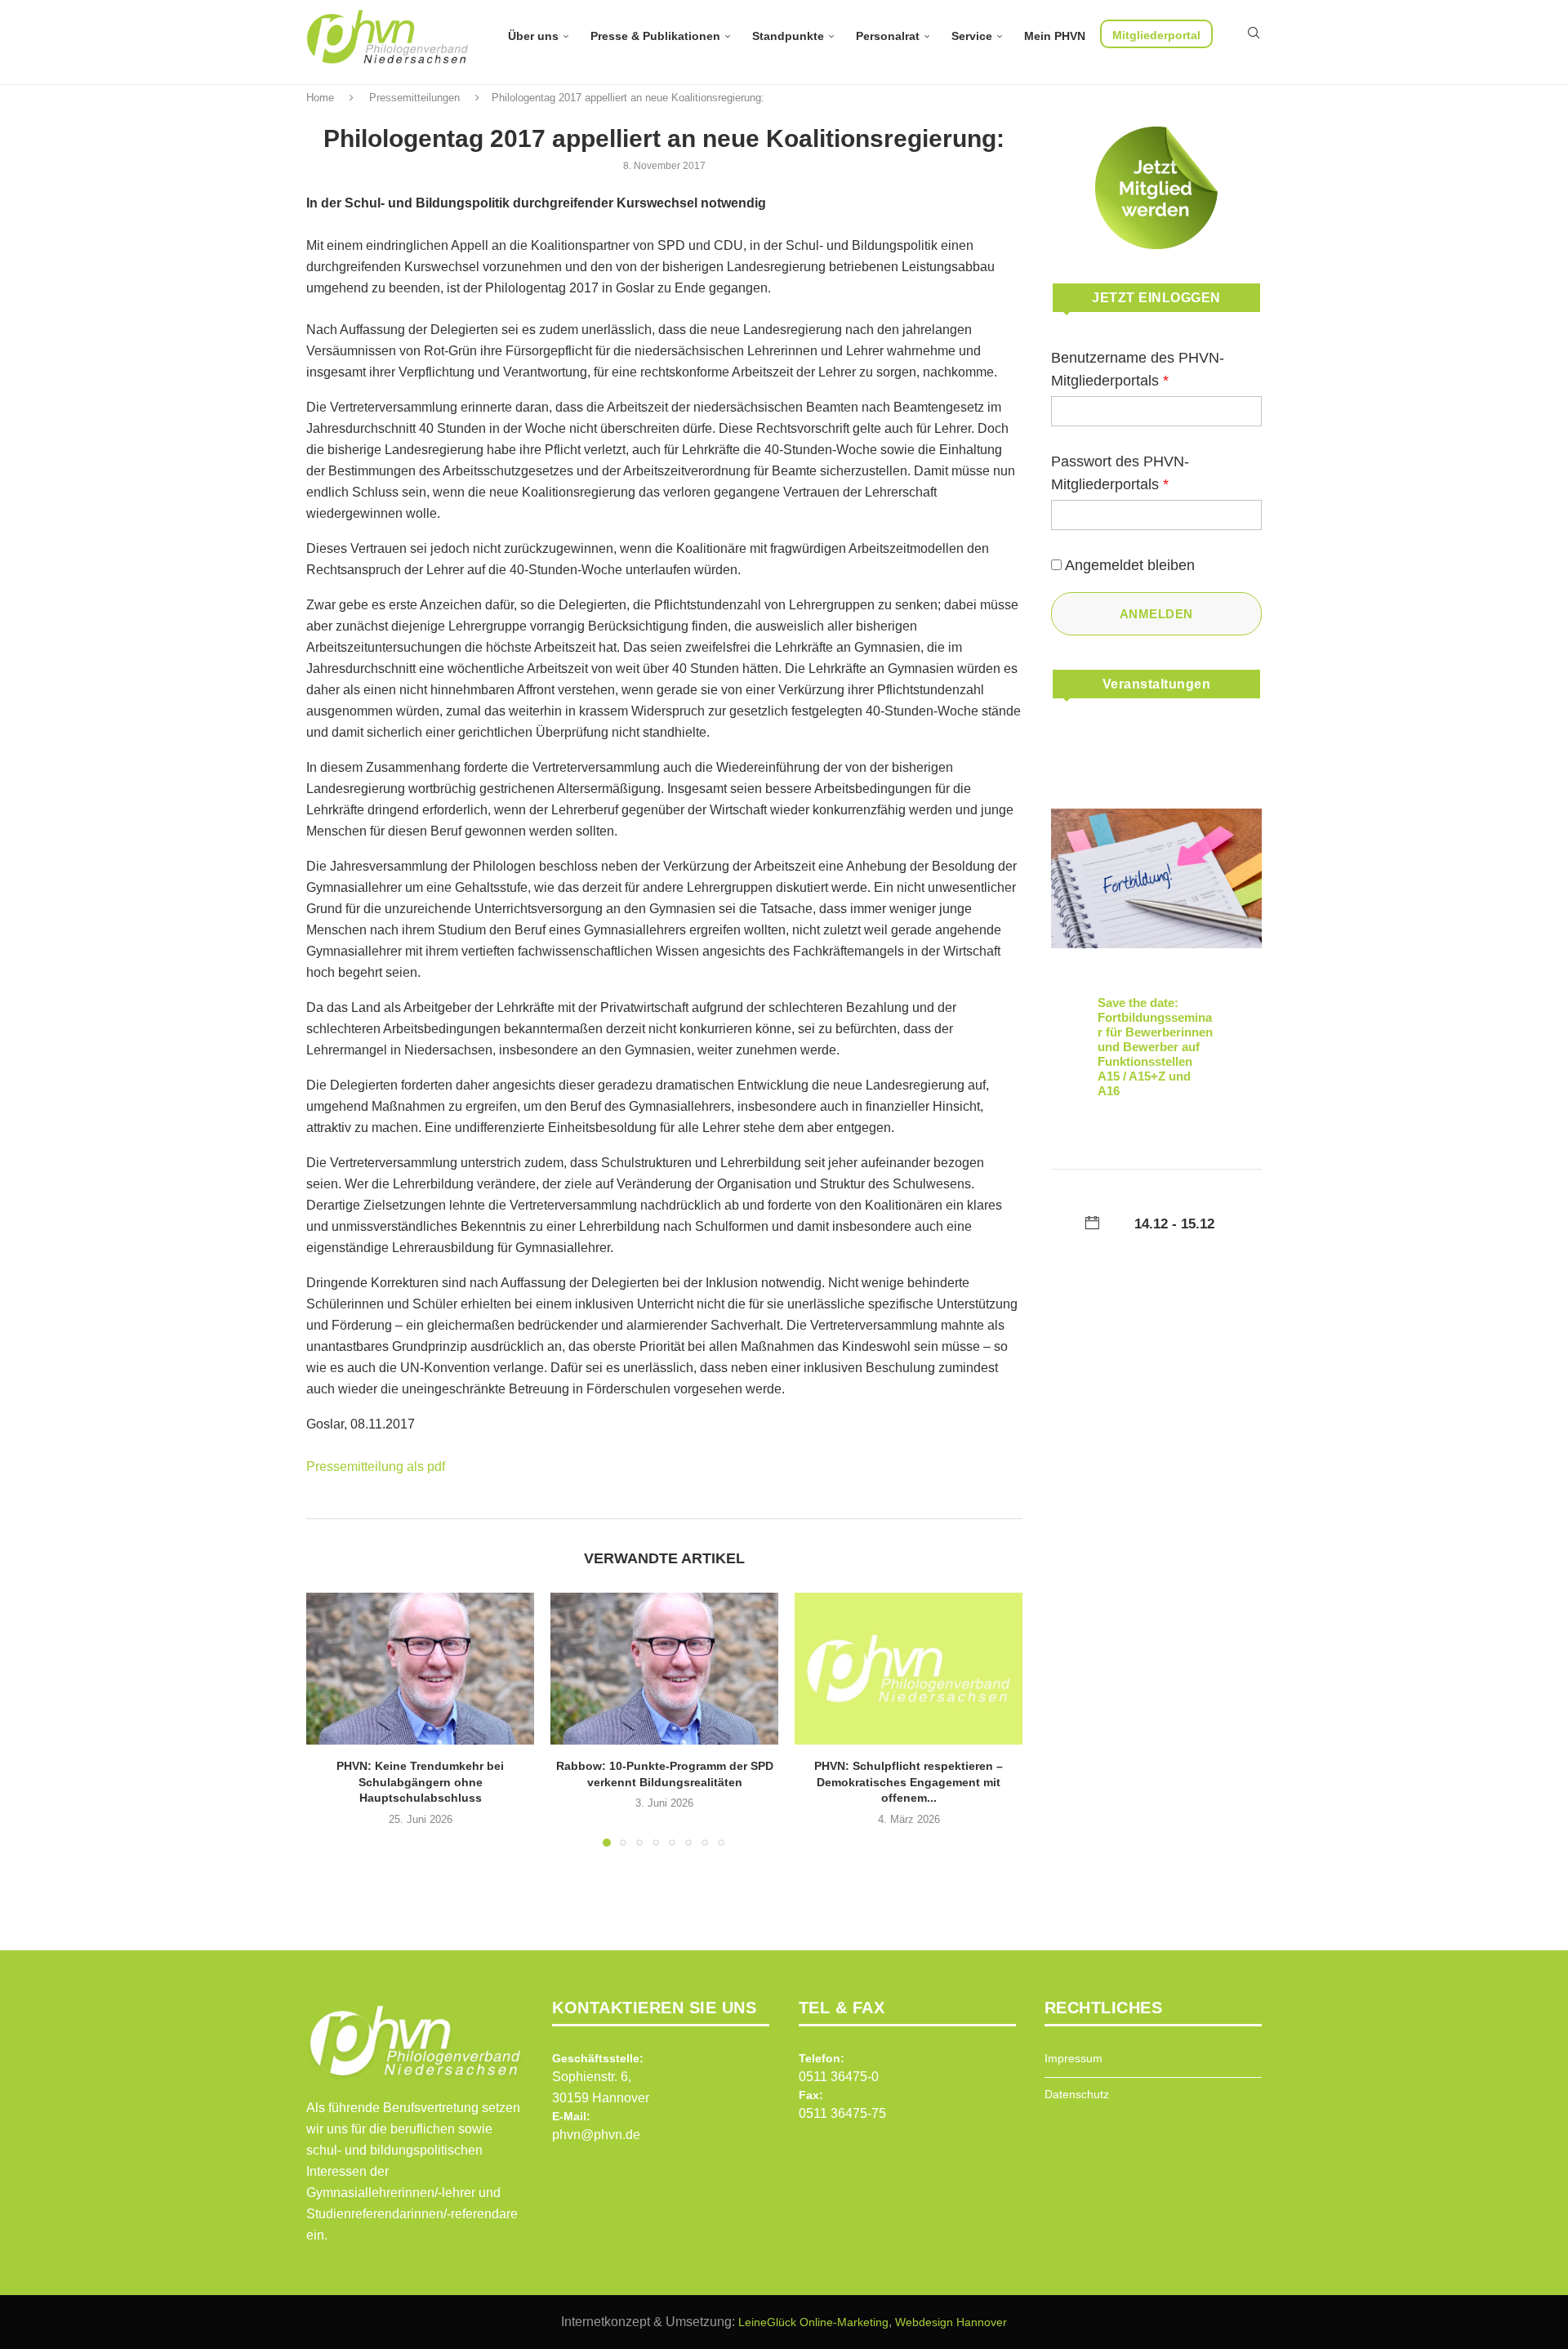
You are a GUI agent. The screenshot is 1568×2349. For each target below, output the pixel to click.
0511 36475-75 (842, 2113)
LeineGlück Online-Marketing (813, 2322)
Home (320, 98)
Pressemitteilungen (414, 98)
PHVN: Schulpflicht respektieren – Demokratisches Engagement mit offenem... (909, 1782)
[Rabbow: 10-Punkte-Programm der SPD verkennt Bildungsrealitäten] (664, 1669)
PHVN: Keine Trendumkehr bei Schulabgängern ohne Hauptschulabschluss (420, 1782)
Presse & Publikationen (655, 36)
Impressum (1074, 2058)
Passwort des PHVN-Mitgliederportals (1120, 473)
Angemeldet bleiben (1130, 565)
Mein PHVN (1055, 36)
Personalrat (888, 36)
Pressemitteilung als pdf (376, 1466)
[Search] (1254, 33)
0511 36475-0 (839, 2077)
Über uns (533, 36)
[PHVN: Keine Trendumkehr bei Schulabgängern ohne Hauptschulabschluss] (420, 1669)
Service (972, 36)
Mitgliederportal (1156, 35)
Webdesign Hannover (951, 2322)
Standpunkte (788, 36)
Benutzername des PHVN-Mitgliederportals (1138, 369)
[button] (328, 1719)
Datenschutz (1077, 2094)
